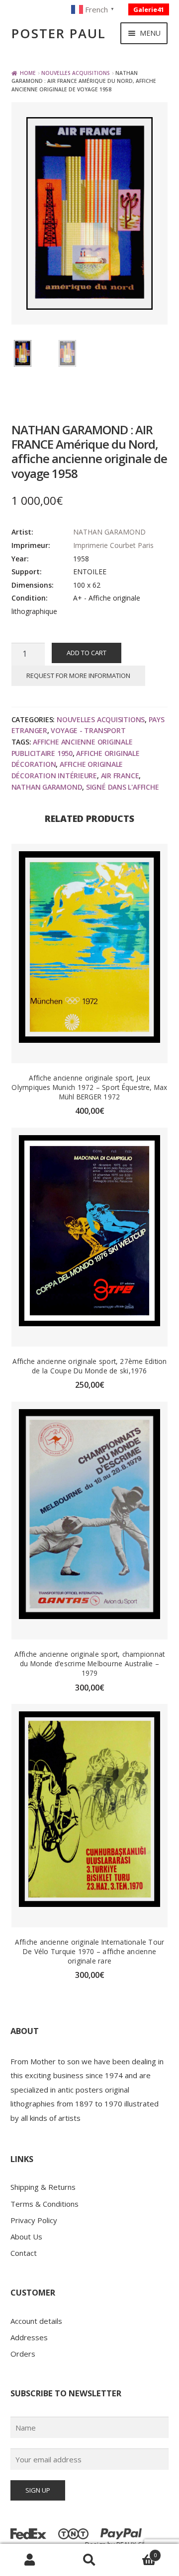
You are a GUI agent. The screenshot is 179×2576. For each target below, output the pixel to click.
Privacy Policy (34, 2220)
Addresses (29, 2337)
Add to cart (87, 653)
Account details (36, 2321)
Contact (24, 2253)
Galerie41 (149, 9)
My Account (30, 2560)
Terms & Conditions (45, 2204)
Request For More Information (78, 676)
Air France (120, 776)
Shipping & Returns (43, 2187)
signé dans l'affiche (123, 787)
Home (28, 73)
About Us (26, 2237)
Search (89, 2560)
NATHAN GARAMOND (109, 532)
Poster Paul (59, 34)
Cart (138, 2552)
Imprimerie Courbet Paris (113, 545)
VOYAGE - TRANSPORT (88, 730)
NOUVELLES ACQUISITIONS (76, 73)
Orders (23, 2354)
